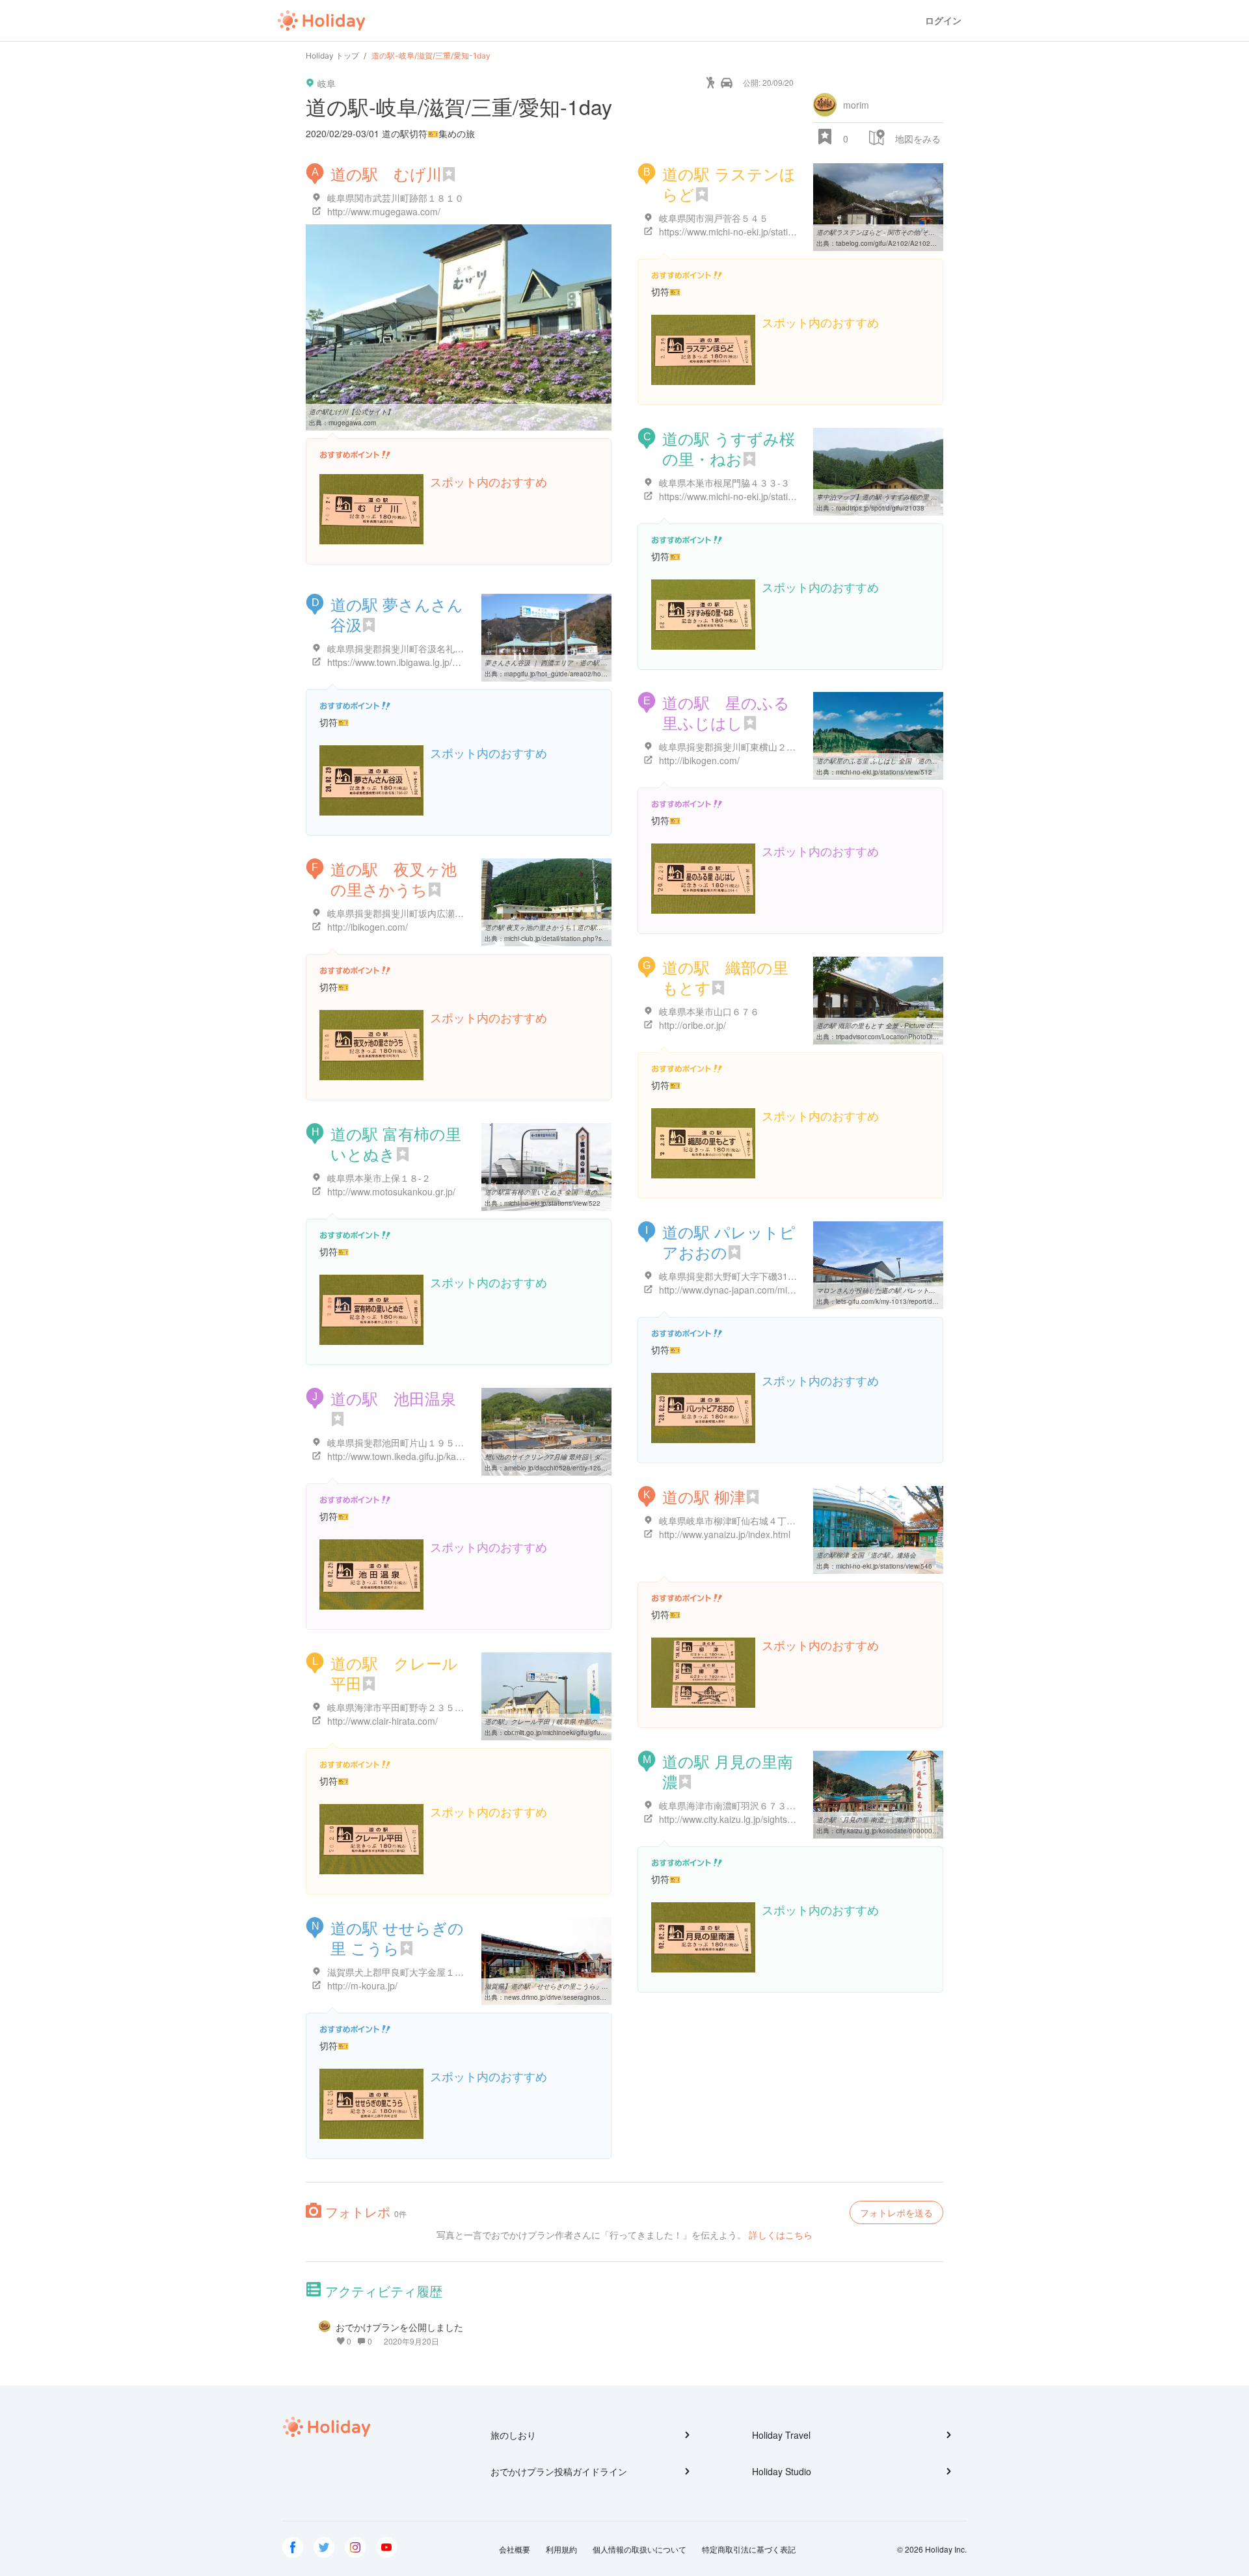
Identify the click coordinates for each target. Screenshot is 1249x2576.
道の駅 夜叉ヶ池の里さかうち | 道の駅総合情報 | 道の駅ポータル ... (583, 927)
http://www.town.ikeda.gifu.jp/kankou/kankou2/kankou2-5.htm (453, 1456)
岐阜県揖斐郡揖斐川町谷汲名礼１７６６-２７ (420, 648)
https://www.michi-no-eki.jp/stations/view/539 (750, 496)
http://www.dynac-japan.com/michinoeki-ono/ (751, 1290)
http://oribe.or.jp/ (692, 1025)
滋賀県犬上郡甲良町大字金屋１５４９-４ (411, 1972)
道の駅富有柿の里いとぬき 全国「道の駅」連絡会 (557, 1192)
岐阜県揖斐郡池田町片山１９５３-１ (402, 1442)
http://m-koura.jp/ (362, 1985)
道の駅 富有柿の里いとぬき (396, 1143)
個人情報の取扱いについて (639, 2549)
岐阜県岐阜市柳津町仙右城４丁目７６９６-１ (752, 1520)
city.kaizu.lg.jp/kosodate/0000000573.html (899, 1831)
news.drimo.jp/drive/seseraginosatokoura (565, 1997)
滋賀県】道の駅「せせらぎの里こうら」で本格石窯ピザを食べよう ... (586, 1986)
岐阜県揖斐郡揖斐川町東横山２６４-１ (738, 747)
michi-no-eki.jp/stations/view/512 (884, 772)
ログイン (943, 20)
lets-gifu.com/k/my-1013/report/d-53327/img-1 (904, 1301)
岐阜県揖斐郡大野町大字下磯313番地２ (740, 1276)
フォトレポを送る (896, 2212)
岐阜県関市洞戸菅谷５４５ (714, 218)
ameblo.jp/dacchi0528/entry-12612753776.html (575, 1468)
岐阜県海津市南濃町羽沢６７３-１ (729, 1805)
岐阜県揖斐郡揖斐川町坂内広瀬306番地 (408, 913)
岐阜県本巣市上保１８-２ (379, 1178)
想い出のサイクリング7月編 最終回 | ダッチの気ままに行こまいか (582, 1457)
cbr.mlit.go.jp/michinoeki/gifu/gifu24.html (563, 1733)
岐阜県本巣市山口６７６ (709, 1011)
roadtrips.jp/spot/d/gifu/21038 (880, 508)
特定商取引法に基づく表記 (749, 2549)
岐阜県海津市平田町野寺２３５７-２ (402, 1707)
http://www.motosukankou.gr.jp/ (391, 1191)
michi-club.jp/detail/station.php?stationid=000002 (578, 938)
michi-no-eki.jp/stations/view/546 (884, 1566)
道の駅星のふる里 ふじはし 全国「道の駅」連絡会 (890, 761)
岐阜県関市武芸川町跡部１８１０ (396, 198)
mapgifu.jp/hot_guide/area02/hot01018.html (571, 674)
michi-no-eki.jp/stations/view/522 (552, 1203)
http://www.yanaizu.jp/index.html (725, 1534)
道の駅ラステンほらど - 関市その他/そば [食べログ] (892, 232)
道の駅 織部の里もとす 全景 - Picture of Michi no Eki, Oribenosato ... (918, 1026)
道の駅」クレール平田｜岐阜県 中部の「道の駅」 (557, 1721)
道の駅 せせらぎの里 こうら (397, 1937)
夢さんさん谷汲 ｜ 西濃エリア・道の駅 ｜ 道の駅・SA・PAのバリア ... (589, 663)
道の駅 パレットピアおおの (729, 1242)
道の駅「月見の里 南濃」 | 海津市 (866, 1820)
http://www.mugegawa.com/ (384, 211)
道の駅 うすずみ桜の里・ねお (729, 448)
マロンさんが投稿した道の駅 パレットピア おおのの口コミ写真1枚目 (918, 1290)
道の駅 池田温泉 (393, 1398)
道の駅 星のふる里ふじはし (726, 712)
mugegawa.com (352, 423)
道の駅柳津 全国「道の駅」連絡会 (866, 1555)
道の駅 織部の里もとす (725, 977)
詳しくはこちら (781, 2235)
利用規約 (561, 2549)
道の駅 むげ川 (386, 173)
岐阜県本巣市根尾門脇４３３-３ (724, 483)
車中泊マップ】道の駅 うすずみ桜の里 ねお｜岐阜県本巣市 (903, 497)
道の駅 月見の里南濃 (728, 1771)
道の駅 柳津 (704, 1496)
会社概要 (515, 2549)
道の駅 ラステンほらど (729, 183)
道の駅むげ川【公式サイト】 (351, 412)
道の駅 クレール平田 (394, 1673)
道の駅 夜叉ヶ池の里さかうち (394, 879)
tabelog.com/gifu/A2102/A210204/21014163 (904, 243)
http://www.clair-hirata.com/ (383, 1721)
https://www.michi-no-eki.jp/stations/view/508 (750, 232)
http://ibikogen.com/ (699, 760)
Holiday (321, 21)
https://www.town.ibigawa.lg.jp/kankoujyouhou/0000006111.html (458, 662)
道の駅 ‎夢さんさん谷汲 (397, 614)
